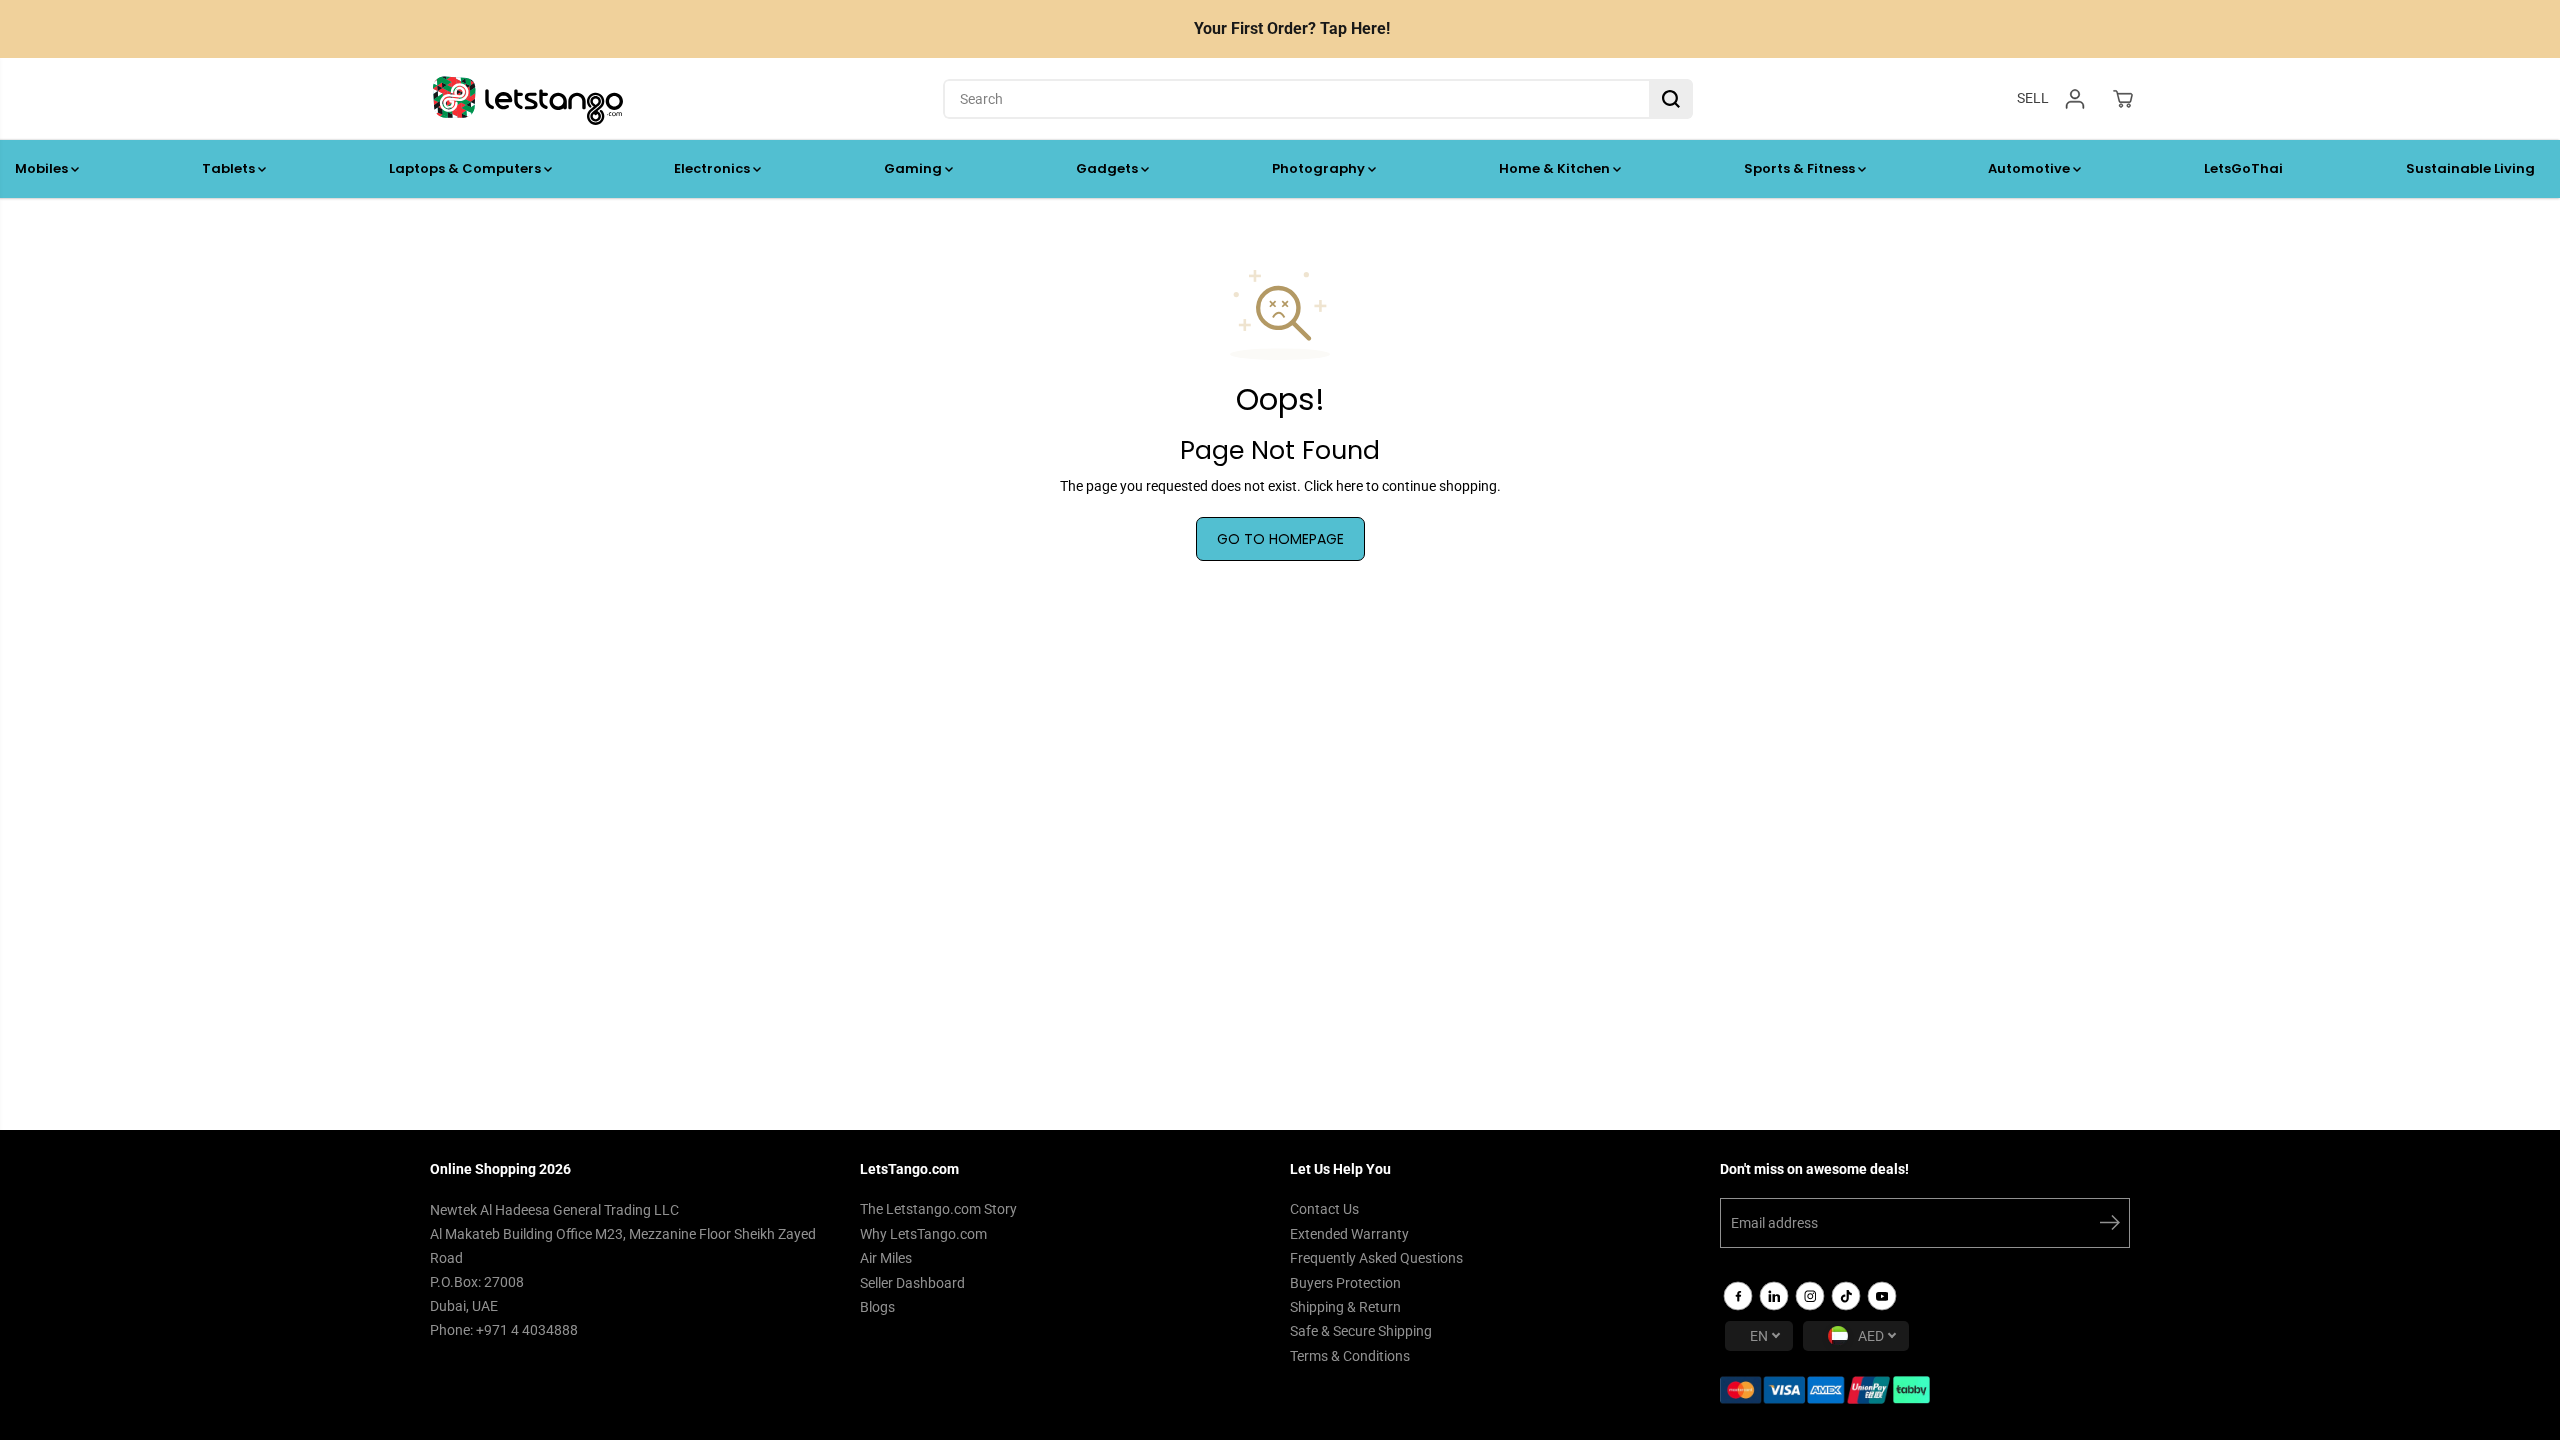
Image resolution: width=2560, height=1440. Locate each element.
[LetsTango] (528, 99)
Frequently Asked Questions (1376, 1258)
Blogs (877, 1307)
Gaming (914, 168)
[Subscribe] (2110, 1226)
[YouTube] (1882, 1296)
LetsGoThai (2243, 168)
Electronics (713, 168)
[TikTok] (1846, 1296)
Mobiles (43, 168)
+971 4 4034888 (527, 1330)
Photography (1320, 168)
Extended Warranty (1349, 1234)
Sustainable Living (2470, 168)
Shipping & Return (1345, 1307)
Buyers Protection (1345, 1283)
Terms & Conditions (1350, 1356)
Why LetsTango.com (923, 1234)
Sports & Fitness (1801, 168)
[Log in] (2075, 99)
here (1349, 486)
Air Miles (886, 1258)
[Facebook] (1738, 1296)
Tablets (230, 168)
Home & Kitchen (1556, 168)
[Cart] (2123, 99)
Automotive (2030, 168)
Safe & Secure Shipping (1361, 1331)
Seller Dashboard (912, 1283)
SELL (2033, 98)
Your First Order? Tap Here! (1292, 28)
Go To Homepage (1280, 539)
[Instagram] (1810, 1296)
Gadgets (1108, 168)
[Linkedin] (1774, 1296)
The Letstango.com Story (938, 1209)
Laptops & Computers (466, 168)
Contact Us (1324, 1209)
